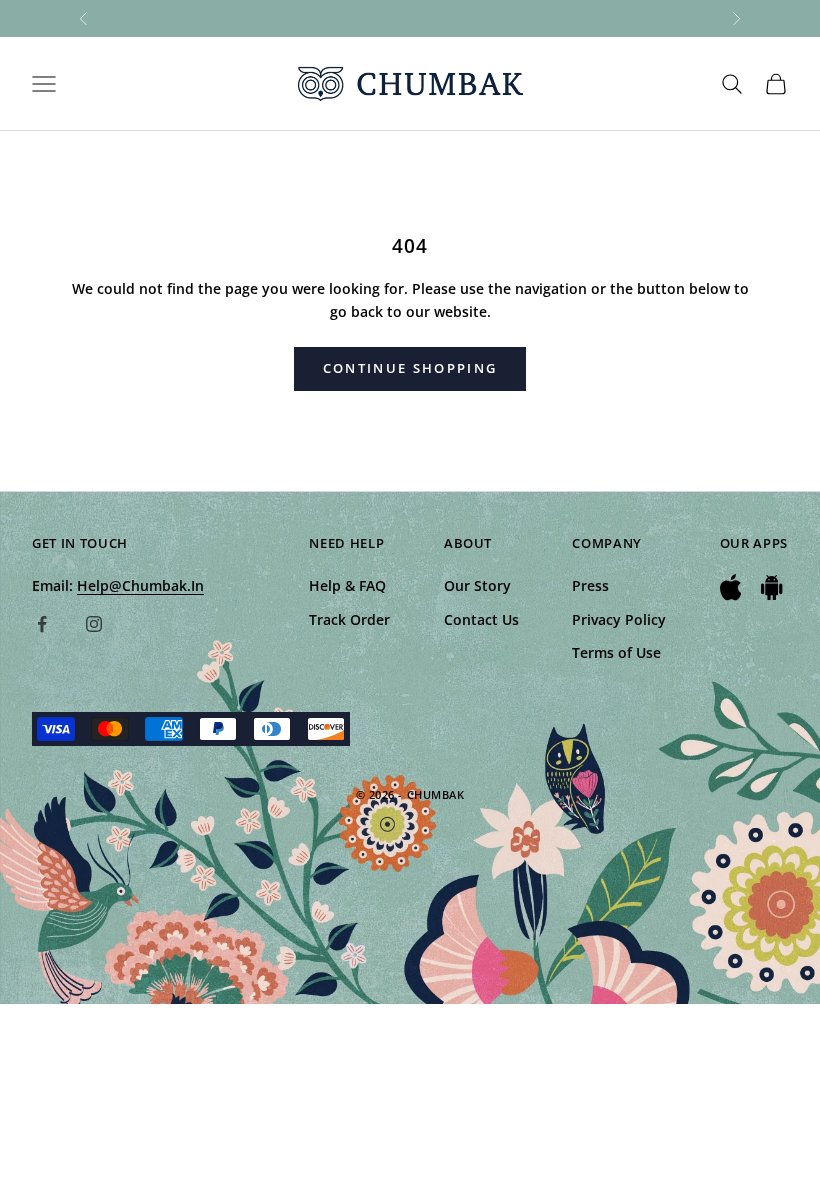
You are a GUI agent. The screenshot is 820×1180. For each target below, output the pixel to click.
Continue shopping (410, 368)
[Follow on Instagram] (94, 624)
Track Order (349, 619)
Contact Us (481, 619)
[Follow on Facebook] (42, 624)
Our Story (477, 585)
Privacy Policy (619, 619)
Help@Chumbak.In (140, 585)
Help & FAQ (347, 585)
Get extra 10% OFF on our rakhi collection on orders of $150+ (410, 18)
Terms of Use (616, 652)
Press (590, 585)
